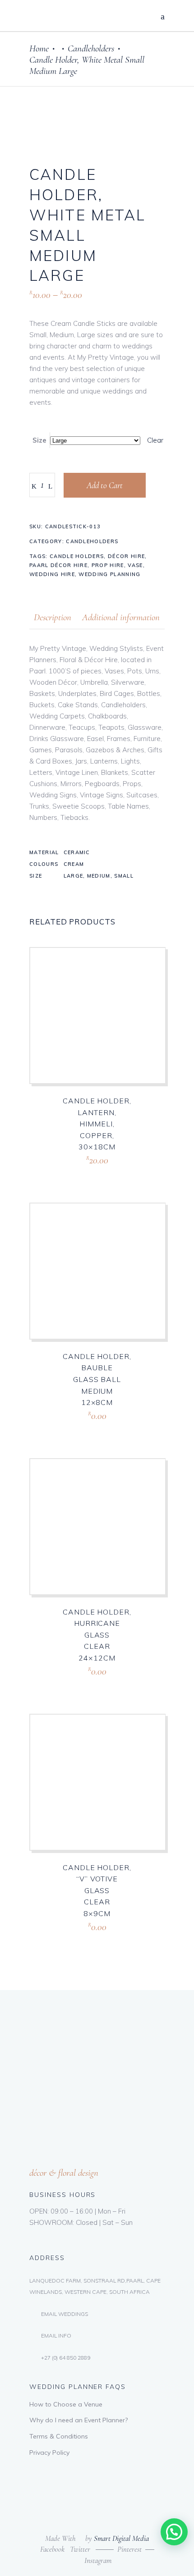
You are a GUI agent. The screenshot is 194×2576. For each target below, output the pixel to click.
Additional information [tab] (121, 617)
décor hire (126, 556)
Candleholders (91, 48)
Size (39, 440)
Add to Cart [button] (79, 1171)
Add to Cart (105, 485)
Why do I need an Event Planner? (79, 2420)
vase (135, 565)
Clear (155, 440)
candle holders (77, 556)
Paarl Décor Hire (58, 565)
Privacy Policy (49, 2452)
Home (39, 48)
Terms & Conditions (59, 2436)
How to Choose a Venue (66, 2404)
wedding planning (109, 574)
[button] (174, 2532)
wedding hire (52, 574)
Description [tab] (53, 617)
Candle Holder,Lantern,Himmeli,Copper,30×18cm (97, 1124)
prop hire (108, 565)
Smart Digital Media (121, 2538)
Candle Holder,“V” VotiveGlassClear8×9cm (97, 1890)
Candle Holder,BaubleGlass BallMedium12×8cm (97, 1379)
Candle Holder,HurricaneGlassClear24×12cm (97, 1635)
